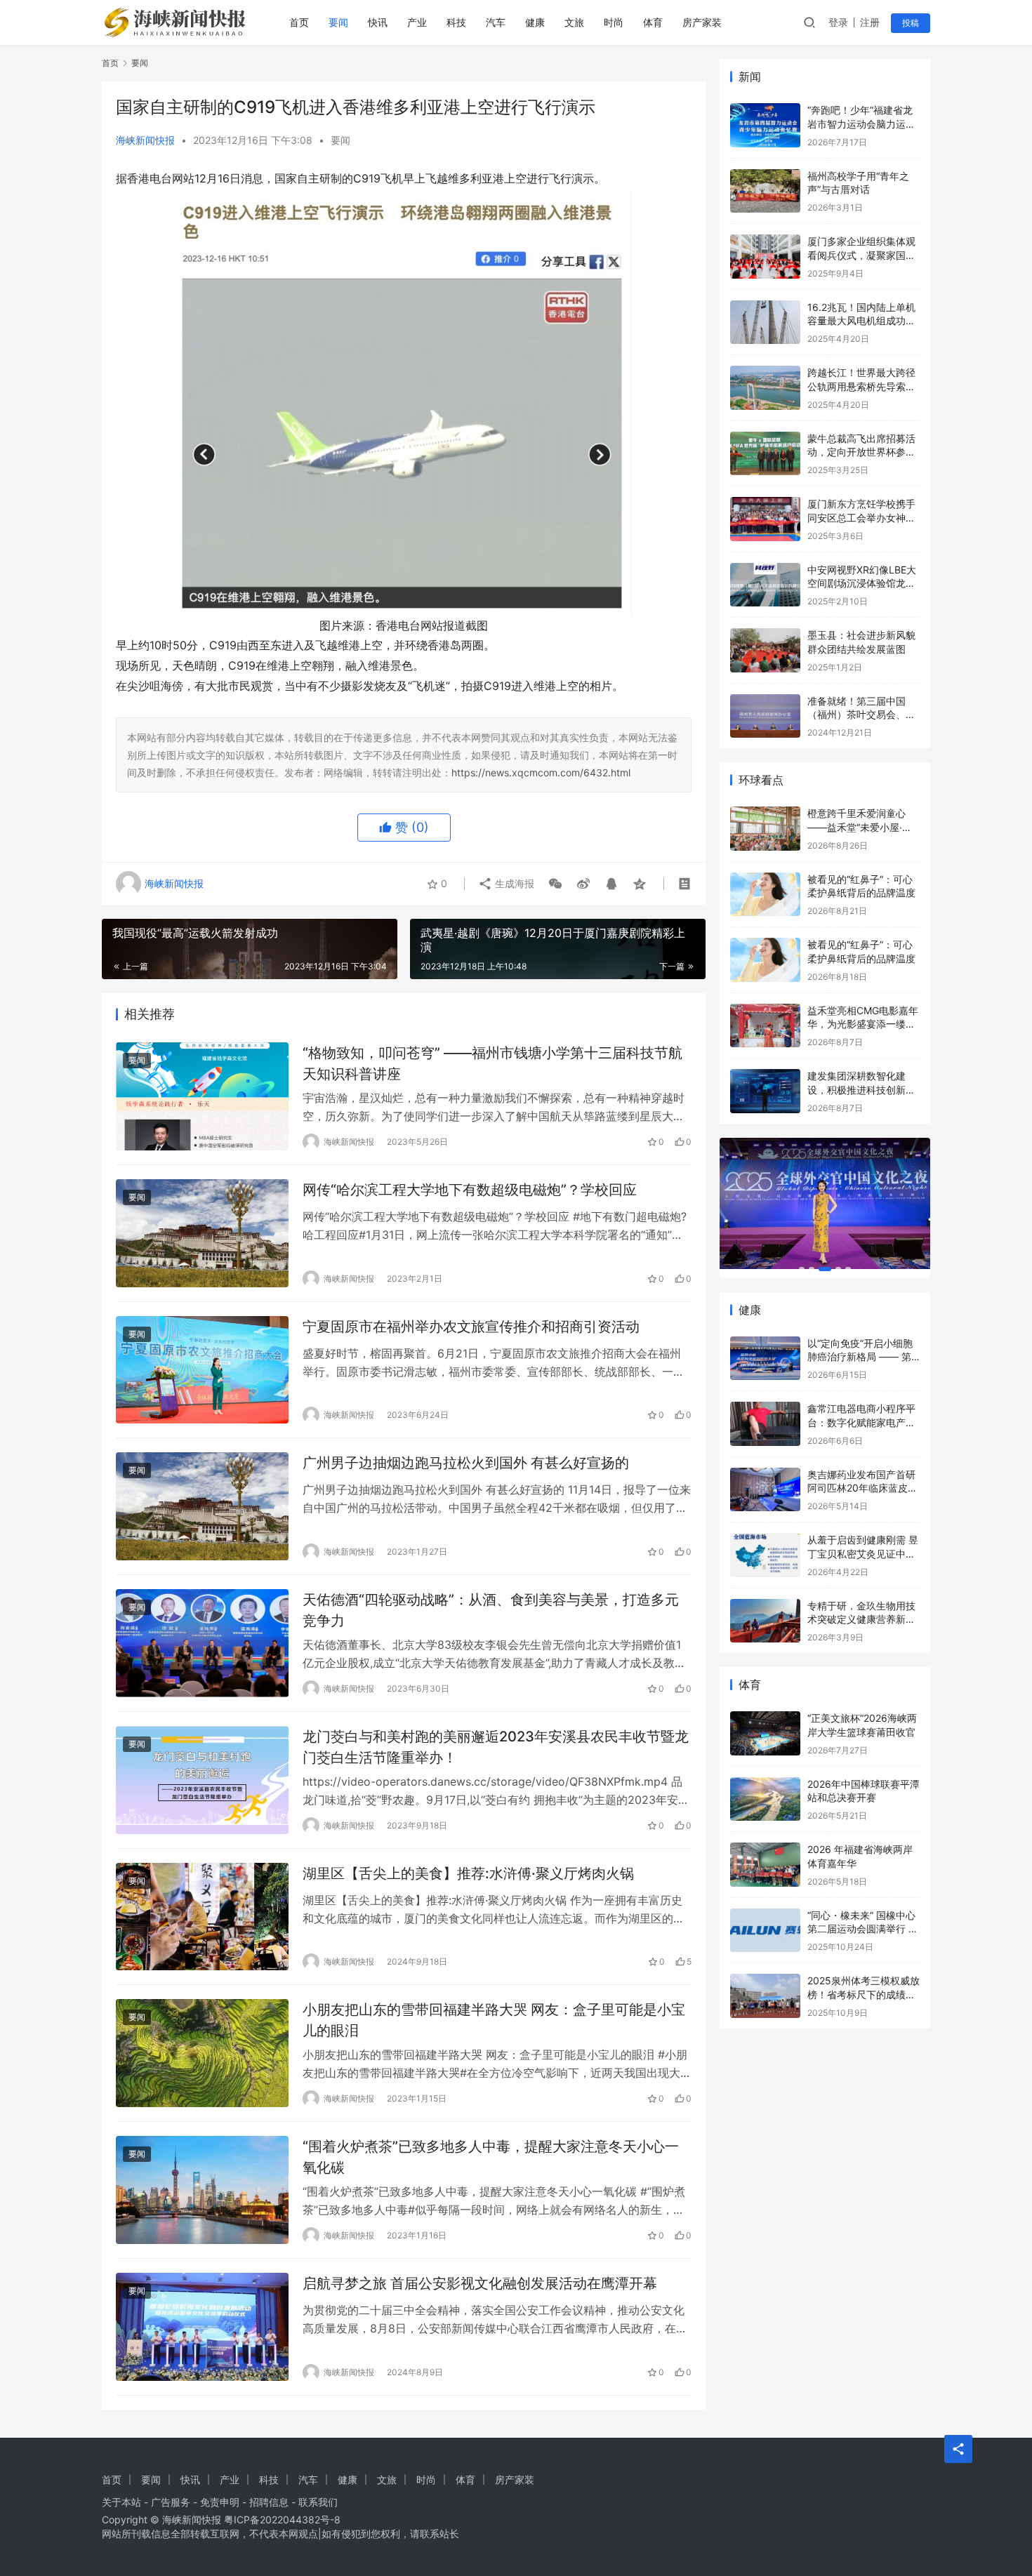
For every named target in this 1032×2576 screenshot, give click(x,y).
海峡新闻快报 (145, 140)
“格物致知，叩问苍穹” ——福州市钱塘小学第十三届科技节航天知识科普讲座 (492, 1063)
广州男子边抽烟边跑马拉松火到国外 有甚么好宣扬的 (466, 1463)
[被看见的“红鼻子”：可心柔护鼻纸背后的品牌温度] (765, 895)
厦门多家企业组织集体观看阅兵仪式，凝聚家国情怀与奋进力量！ (861, 255)
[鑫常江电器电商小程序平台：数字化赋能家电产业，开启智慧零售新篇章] (765, 1424)
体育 (653, 22)
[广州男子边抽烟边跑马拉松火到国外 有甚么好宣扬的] (202, 1506)
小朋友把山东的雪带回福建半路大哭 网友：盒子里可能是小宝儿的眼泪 (494, 2020)
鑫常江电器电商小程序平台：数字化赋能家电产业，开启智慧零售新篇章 (861, 1422)
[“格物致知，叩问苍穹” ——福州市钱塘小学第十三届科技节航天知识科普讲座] (202, 1096)
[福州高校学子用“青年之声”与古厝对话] (765, 191)
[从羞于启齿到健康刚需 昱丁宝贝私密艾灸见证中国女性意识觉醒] (765, 1555)
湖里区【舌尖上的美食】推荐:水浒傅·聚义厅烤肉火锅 (468, 1873)
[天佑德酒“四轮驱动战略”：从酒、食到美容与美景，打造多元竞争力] (202, 1643)
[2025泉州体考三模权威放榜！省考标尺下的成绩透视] (765, 1996)
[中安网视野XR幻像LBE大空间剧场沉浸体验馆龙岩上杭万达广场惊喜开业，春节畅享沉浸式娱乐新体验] (765, 585)
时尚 (614, 22)
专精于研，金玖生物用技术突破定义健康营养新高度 (861, 1619)
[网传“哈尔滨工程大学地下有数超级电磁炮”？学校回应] (202, 1233)
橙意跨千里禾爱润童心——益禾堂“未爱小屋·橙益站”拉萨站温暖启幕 (860, 827)
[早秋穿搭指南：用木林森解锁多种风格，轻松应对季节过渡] (825, 1204)
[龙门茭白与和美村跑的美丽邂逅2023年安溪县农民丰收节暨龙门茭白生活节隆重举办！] (202, 1780)
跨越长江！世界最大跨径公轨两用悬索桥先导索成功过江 (861, 386)
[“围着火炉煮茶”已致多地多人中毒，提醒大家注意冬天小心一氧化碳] (202, 2190)
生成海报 (513, 883)
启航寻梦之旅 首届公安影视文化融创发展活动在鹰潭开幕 (480, 2283)
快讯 (378, 22)
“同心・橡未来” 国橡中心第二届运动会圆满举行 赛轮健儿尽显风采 (863, 1929)
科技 (456, 22)
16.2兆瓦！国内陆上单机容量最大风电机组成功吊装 (861, 321)
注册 (870, 22)
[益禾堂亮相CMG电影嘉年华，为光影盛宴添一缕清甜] (765, 1026)
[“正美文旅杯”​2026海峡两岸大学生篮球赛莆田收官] (765, 1733)
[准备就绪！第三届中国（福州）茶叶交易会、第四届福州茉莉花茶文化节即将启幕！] (765, 716)
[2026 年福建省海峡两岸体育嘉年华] (765, 1865)
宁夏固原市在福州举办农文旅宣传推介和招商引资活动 (471, 1327)
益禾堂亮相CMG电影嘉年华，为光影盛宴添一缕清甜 (863, 1024)
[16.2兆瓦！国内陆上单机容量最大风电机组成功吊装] (765, 323)
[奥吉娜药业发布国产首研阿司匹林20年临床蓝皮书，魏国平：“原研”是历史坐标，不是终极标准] (765, 1490)
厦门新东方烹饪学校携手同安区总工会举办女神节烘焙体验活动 (861, 517)
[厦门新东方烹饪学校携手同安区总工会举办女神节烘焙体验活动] (765, 519)
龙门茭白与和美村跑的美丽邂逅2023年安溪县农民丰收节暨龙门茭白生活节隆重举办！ (496, 1747)
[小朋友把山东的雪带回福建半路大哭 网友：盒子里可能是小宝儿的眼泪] (202, 2053)
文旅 (574, 22)
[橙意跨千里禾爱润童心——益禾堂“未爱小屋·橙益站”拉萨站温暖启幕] (765, 829)
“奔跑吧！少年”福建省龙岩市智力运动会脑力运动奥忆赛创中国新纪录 (861, 124)
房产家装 (702, 22)
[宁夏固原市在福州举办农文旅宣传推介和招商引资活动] (202, 1370)
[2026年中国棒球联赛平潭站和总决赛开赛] (765, 1799)
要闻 (338, 22)
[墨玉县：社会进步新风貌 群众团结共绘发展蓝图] (765, 650)
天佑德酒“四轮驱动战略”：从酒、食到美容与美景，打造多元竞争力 (491, 1610)
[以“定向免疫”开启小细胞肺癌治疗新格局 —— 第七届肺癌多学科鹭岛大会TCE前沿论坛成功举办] (765, 1359)
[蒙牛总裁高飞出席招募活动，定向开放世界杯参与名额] (765, 454)
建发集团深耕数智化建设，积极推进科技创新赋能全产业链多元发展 (861, 1089)
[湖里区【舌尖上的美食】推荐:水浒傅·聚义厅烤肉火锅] (202, 1917)
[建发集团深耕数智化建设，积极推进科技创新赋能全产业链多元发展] (765, 1091)
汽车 (496, 22)
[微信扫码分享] (555, 884)
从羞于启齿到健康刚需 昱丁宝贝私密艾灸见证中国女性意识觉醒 (863, 1553)
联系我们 (318, 2502)
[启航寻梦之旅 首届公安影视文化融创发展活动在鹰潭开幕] (202, 2327)
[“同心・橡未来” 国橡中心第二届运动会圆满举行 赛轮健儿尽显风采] (765, 1931)
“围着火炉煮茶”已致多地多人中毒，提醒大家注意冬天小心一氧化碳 (491, 2157)
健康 (535, 22)
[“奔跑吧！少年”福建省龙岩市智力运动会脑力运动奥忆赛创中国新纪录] (765, 125)
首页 (299, 22)
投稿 (911, 23)
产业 (417, 22)
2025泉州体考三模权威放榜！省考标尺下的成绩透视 (864, 1994)
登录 (838, 22)
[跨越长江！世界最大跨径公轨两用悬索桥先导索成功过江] (765, 388)
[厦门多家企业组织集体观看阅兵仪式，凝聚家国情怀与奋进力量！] (765, 257)
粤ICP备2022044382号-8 (282, 2519)
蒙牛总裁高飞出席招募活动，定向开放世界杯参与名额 (861, 452)
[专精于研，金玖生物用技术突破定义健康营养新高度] (765, 1621)
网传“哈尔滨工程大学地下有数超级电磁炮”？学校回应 (470, 1190)
